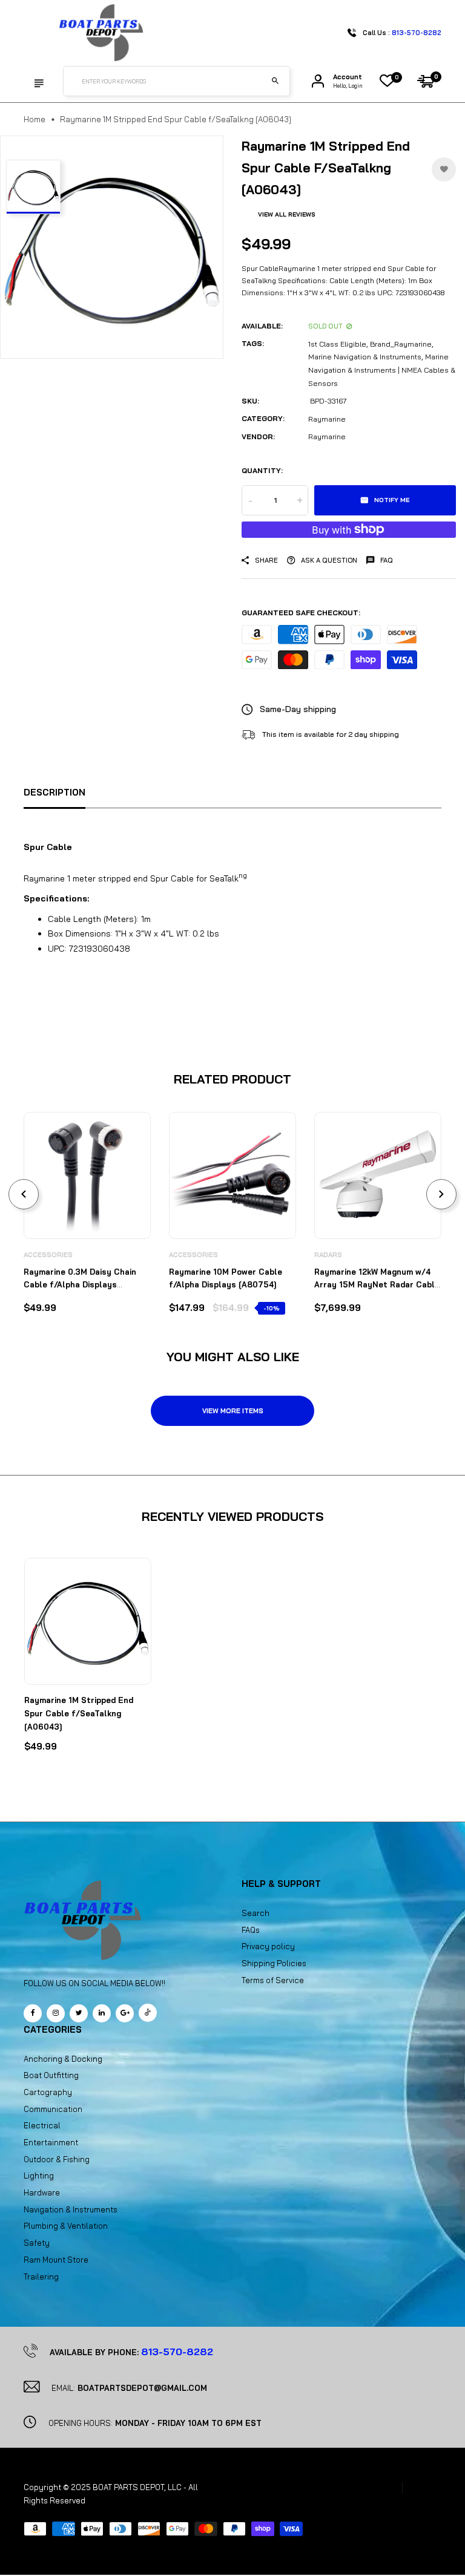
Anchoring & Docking (63, 2059)
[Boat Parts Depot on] (102, 2013)
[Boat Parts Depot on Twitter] (79, 2013)
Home (35, 119)
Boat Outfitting (51, 2075)
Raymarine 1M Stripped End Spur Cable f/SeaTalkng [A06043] (79, 1713)
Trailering (41, 2277)
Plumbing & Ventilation (66, 2226)
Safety (37, 2243)
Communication (53, 2109)
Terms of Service (273, 1980)
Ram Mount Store (56, 2260)
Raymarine (327, 419)
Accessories (48, 1255)
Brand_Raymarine (401, 344)
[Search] (275, 81)
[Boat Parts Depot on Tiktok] (148, 2013)
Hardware (42, 2192)
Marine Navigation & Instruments (365, 357)
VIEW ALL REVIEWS (287, 214)
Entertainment (51, 2142)
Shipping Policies (274, 1963)
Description (54, 792)
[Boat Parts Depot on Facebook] (33, 2013)
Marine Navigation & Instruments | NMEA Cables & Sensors (382, 370)
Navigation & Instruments (71, 2209)
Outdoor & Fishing (57, 2159)
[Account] (318, 81)
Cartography (48, 2092)
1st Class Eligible (337, 344)
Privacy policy (268, 1946)
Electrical (42, 2125)
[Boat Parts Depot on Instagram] (56, 2013)
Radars (328, 1255)
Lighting (39, 2176)
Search (256, 1913)
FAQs (251, 1930)
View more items (233, 1411)
